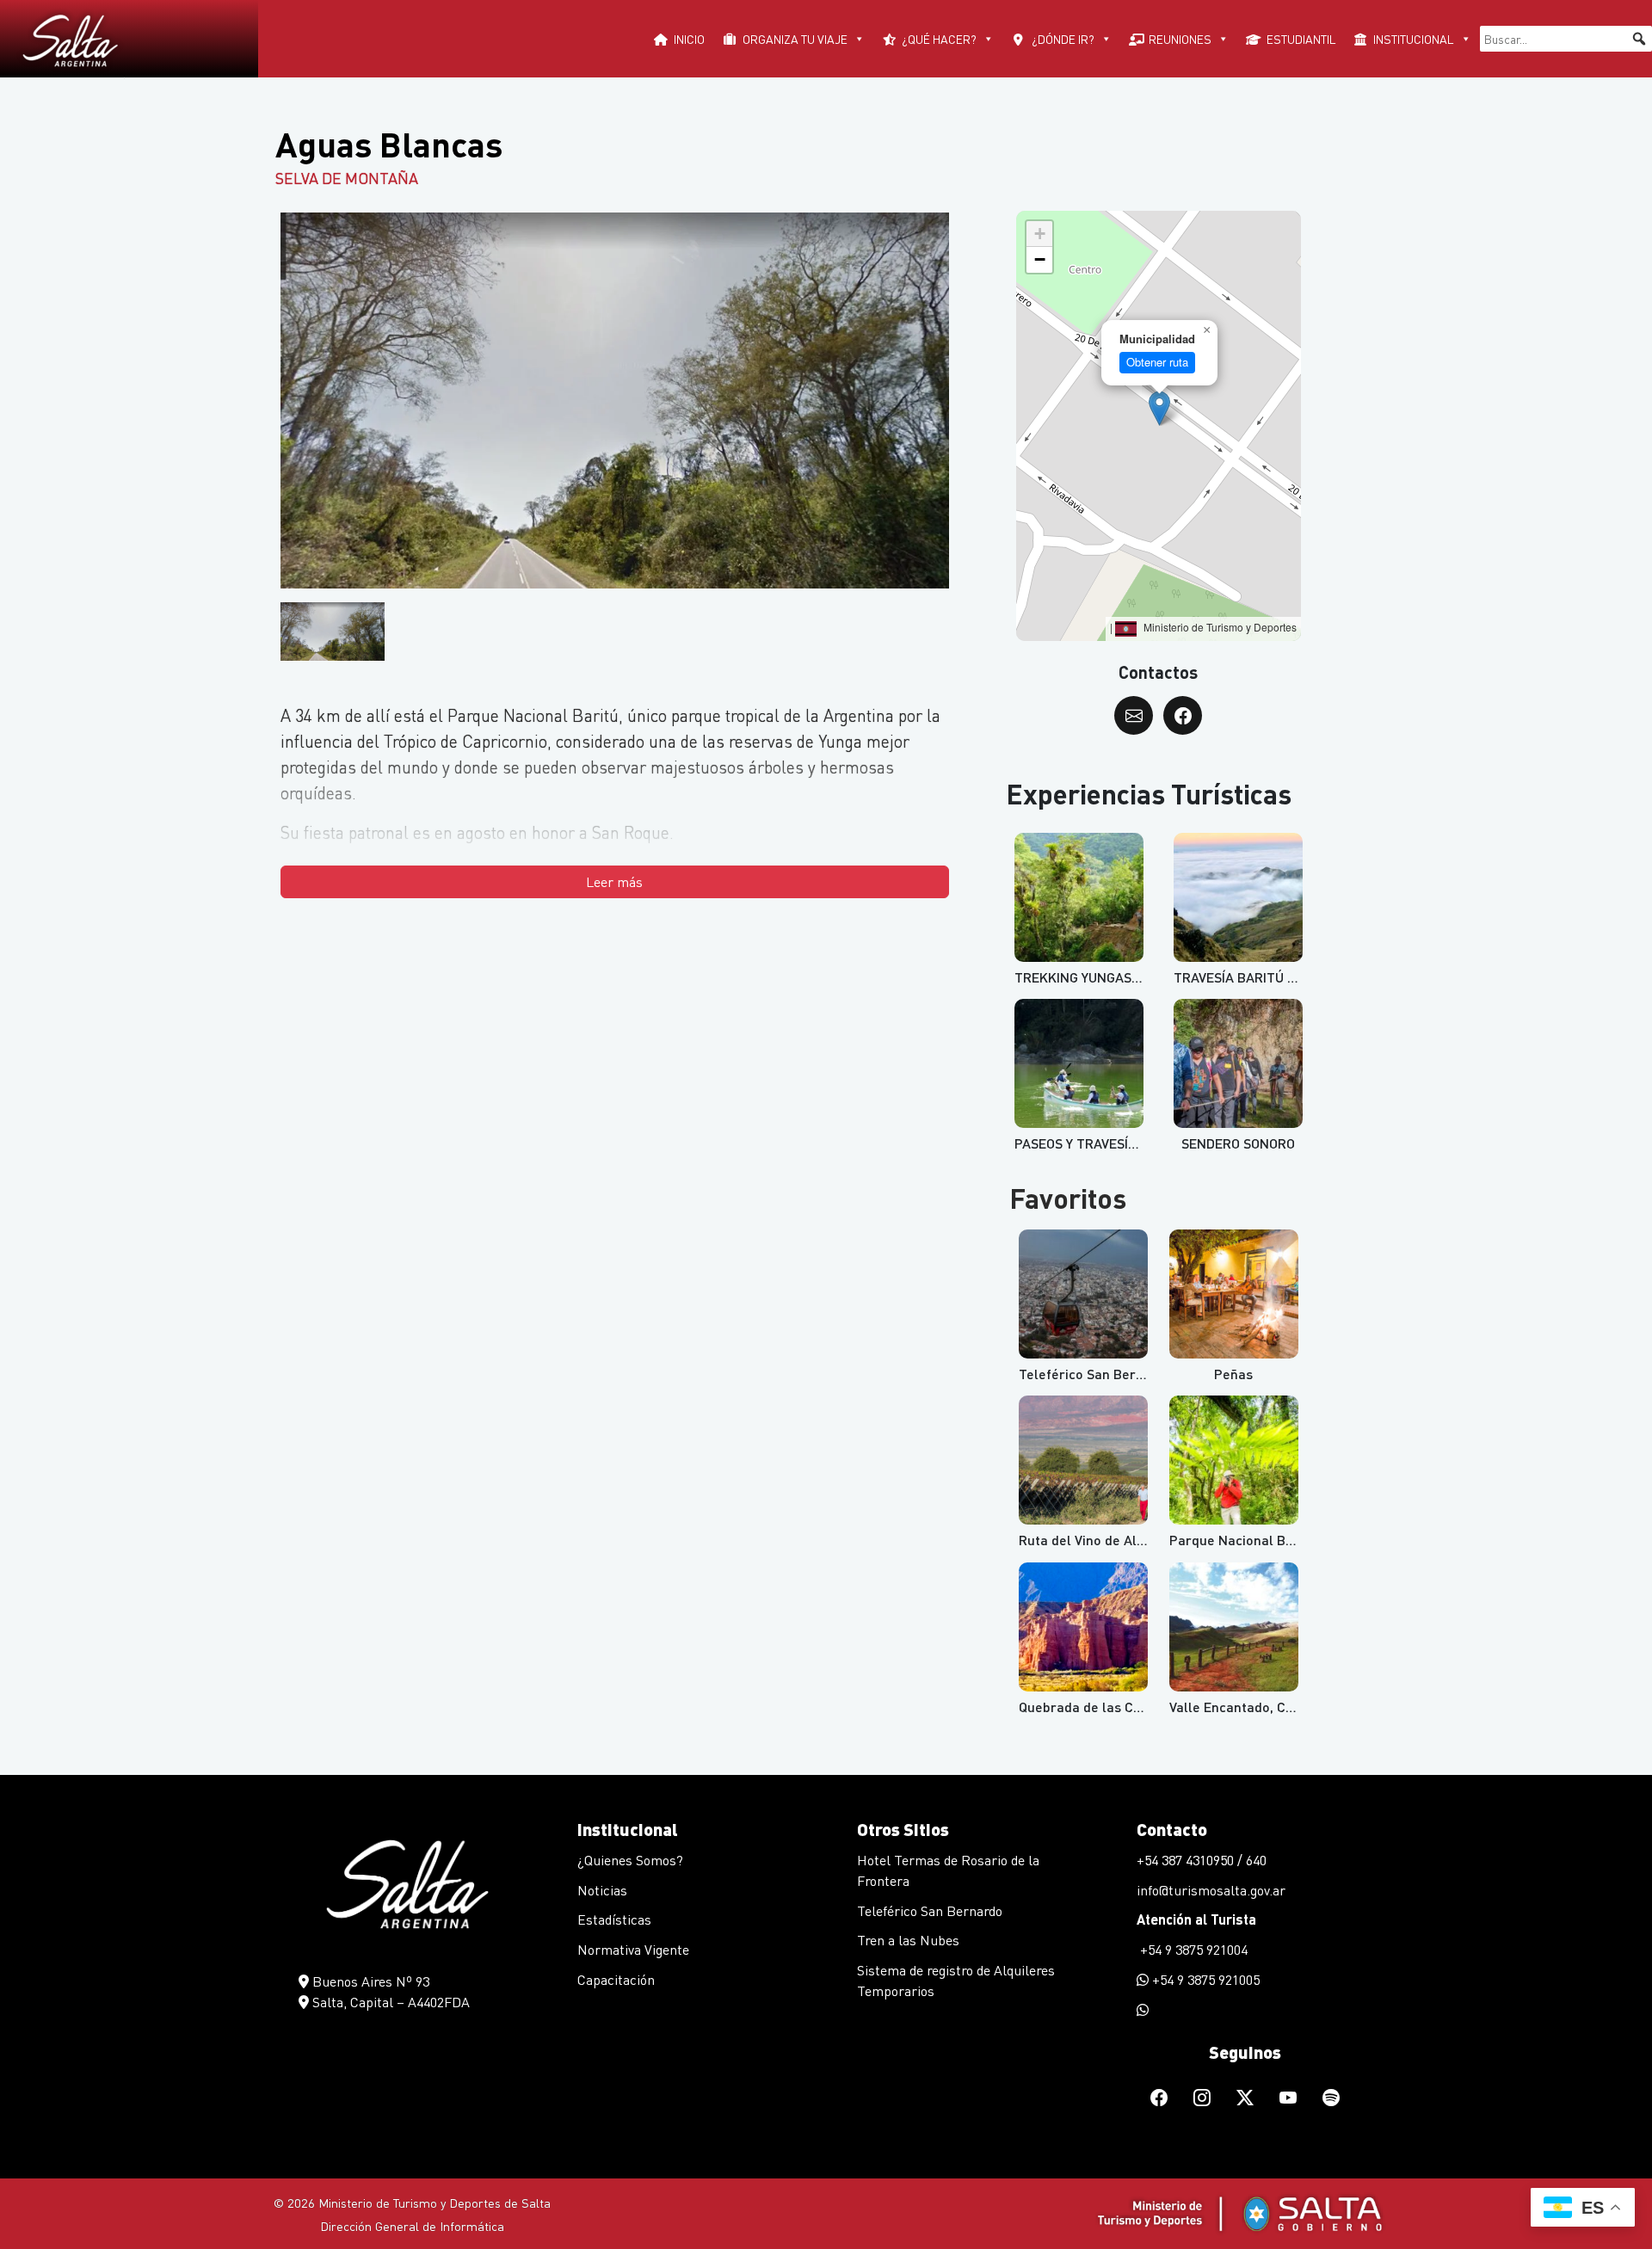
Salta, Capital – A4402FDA (389, 2002)
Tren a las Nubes (908, 1940)
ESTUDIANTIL (1301, 39)
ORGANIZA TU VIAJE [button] (795, 39)
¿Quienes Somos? (630, 1860)
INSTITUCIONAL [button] (1414, 39)
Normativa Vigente (633, 1949)
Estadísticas (614, 1919)
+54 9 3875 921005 (1204, 1979)
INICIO (689, 39)
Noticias (602, 1890)
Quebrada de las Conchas (1098, 1707)
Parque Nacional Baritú (1242, 1540)
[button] (1639, 39)
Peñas (1233, 1374)
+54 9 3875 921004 (1192, 1949)
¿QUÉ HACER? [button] (939, 39)
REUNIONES (1180, 39)
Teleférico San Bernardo (930, 1910)
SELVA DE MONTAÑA (347, 178)
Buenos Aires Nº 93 (369, 1981)
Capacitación (616, 1979)
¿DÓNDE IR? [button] (1063, 39)
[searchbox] (1566, 39)
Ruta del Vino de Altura (1091, 1540)
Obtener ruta (1157, 362)
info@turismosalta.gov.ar (1211, 1890)
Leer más (614, 881)
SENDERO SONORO (1238, 1143)
